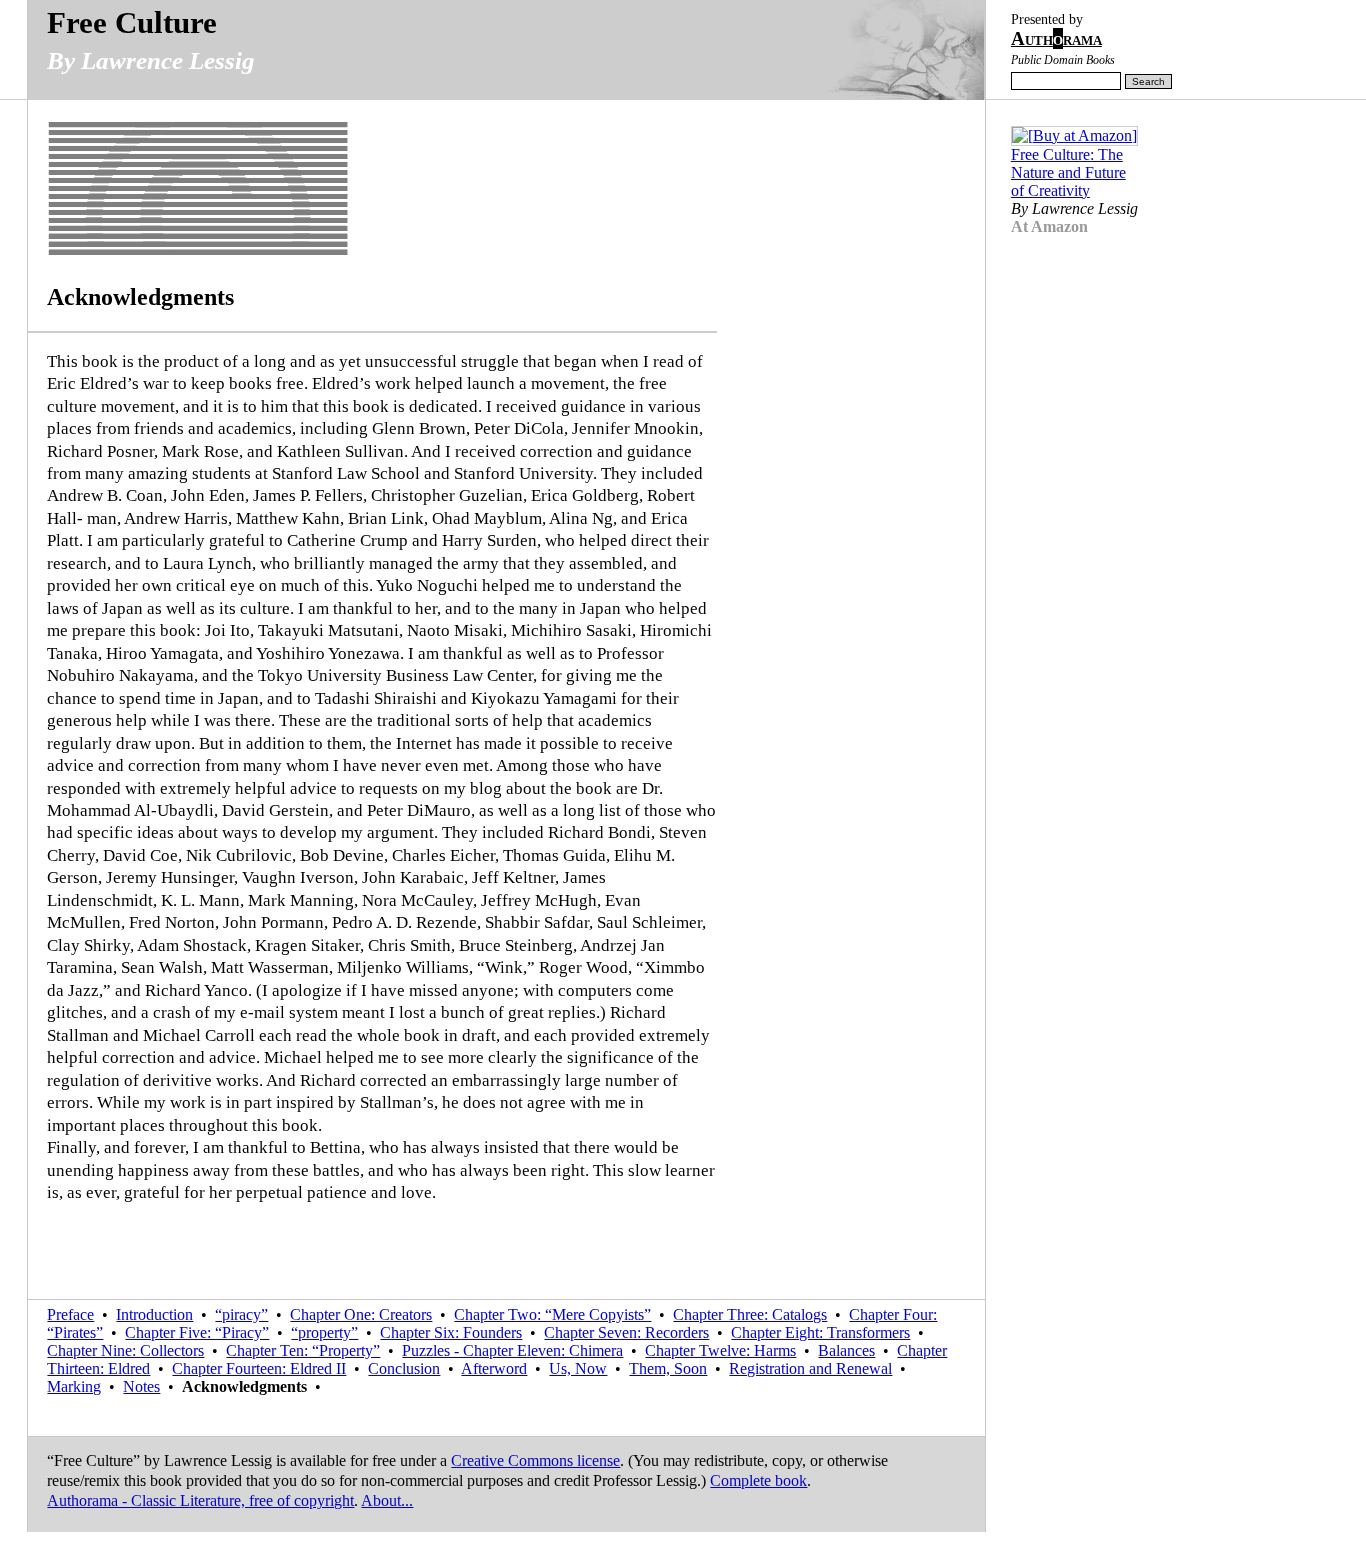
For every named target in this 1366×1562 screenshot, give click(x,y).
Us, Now (578, 1368)
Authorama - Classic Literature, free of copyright (200, 1500)
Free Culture (132, 22)
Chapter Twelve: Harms (720, 1350)
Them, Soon (668, 1368)
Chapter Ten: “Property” (303, 1350)
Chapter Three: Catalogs (750, 1314)
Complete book (758, 1480)
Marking (74, 1386)
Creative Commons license (535, 1460)
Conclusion (404, 1368)
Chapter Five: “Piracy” (197, 1332)
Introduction (154, 1314)
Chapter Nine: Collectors (125, 1350)
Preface (70, 1314)
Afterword (494, 1368)
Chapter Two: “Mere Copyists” (552, 1314)
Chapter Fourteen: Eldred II (259, 1368)
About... (387, 1500)
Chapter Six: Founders (451, 1332)
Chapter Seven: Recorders (626, 1332)
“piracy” (241, 1314)
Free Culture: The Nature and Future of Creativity (1068, 172)
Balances (846, 1350)
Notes (141, 1386)
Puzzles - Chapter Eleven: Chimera (512, 1350)
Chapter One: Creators (361, 1314)
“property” (324, 1332)
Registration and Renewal (810, 1368)
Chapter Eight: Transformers (820, 1332)
